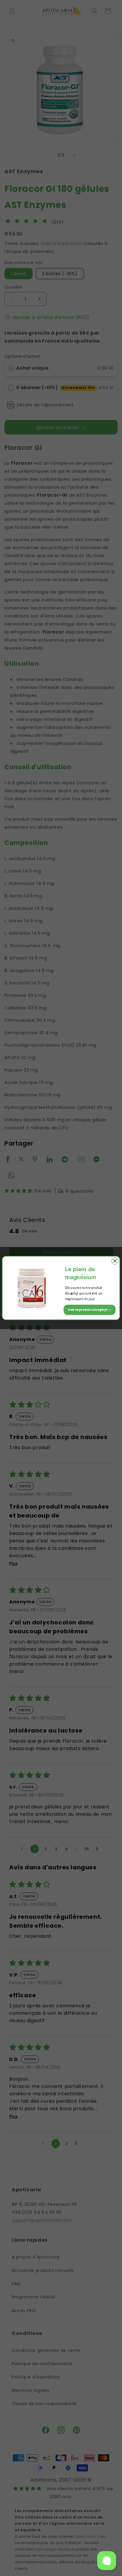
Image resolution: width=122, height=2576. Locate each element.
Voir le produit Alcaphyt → (90, 1309)
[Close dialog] (115, 1261)
